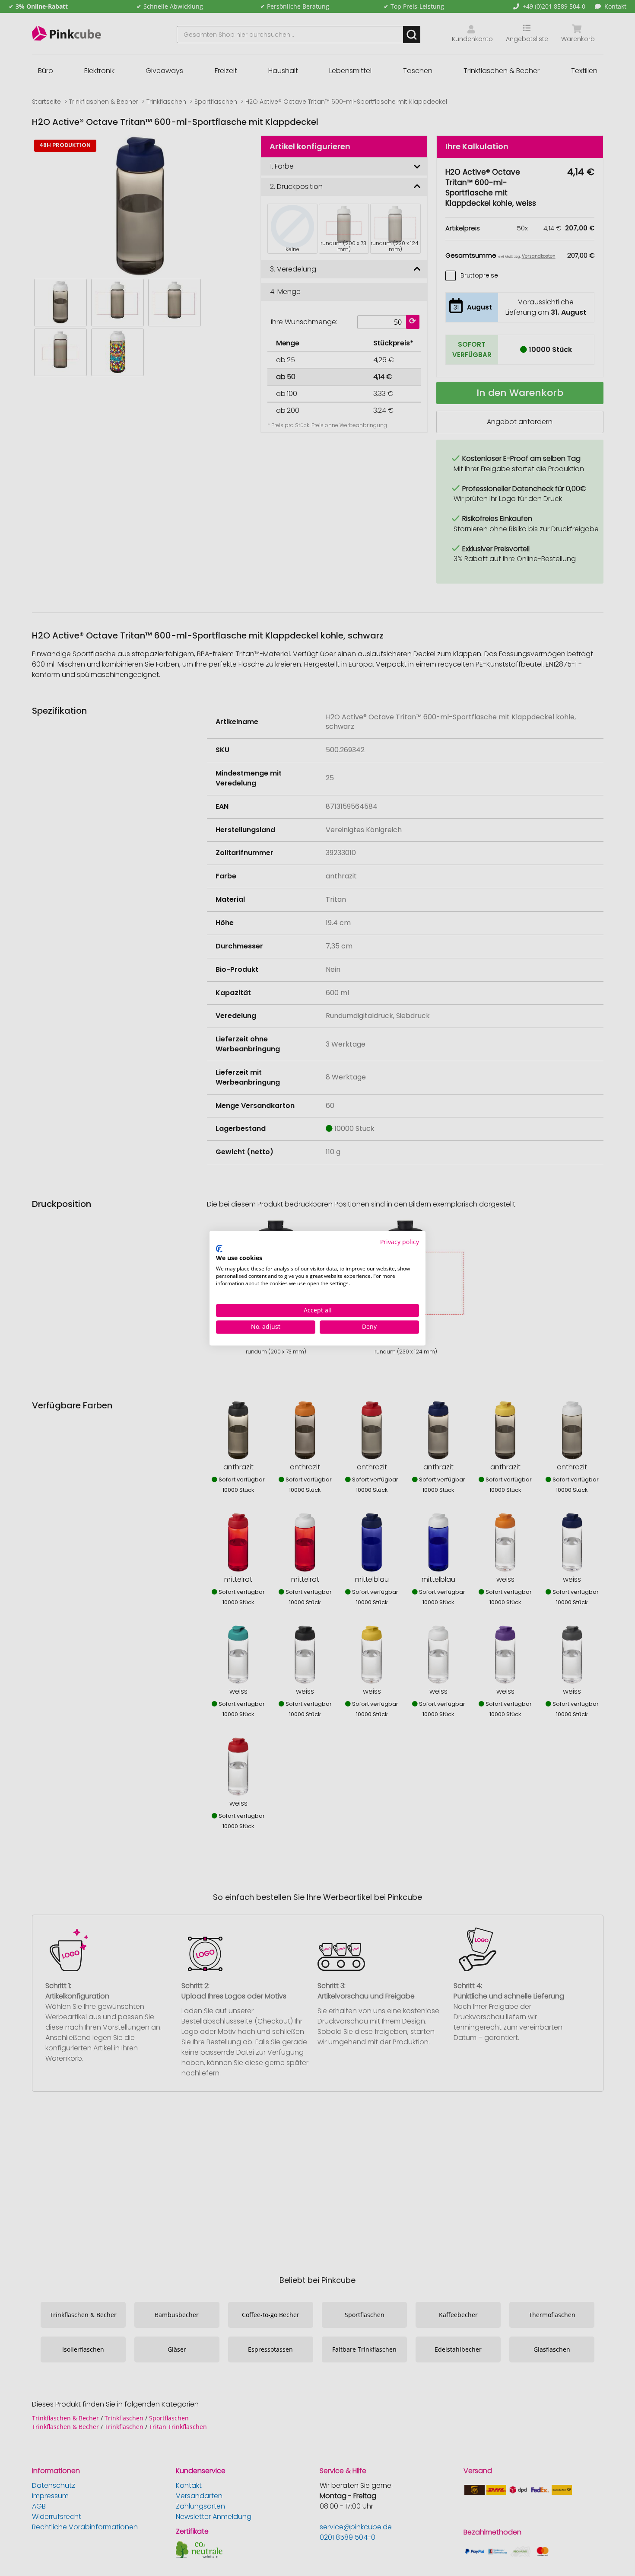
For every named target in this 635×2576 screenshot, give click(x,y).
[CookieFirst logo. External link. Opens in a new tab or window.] (219, 1249)
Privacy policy (400, 1242)
